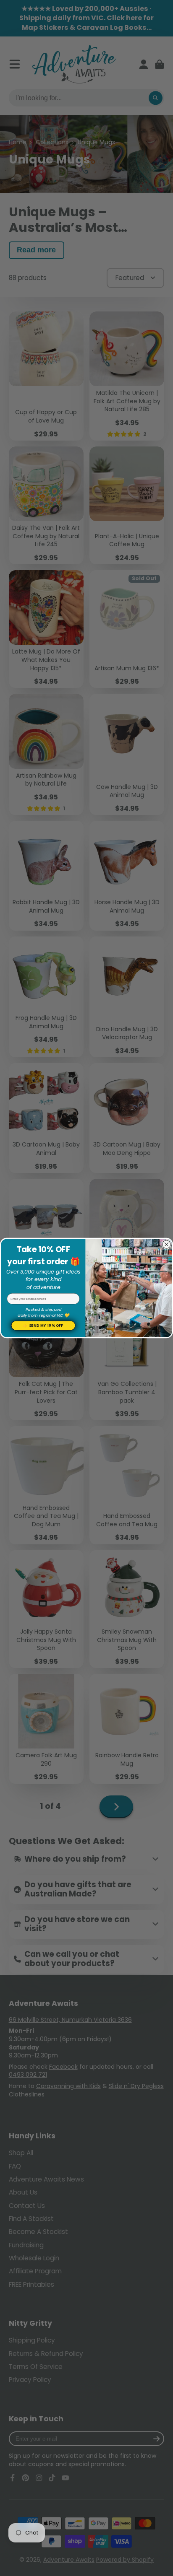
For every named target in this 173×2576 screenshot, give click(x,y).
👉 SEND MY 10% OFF (43, 1326)
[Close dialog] (166, 1244)
